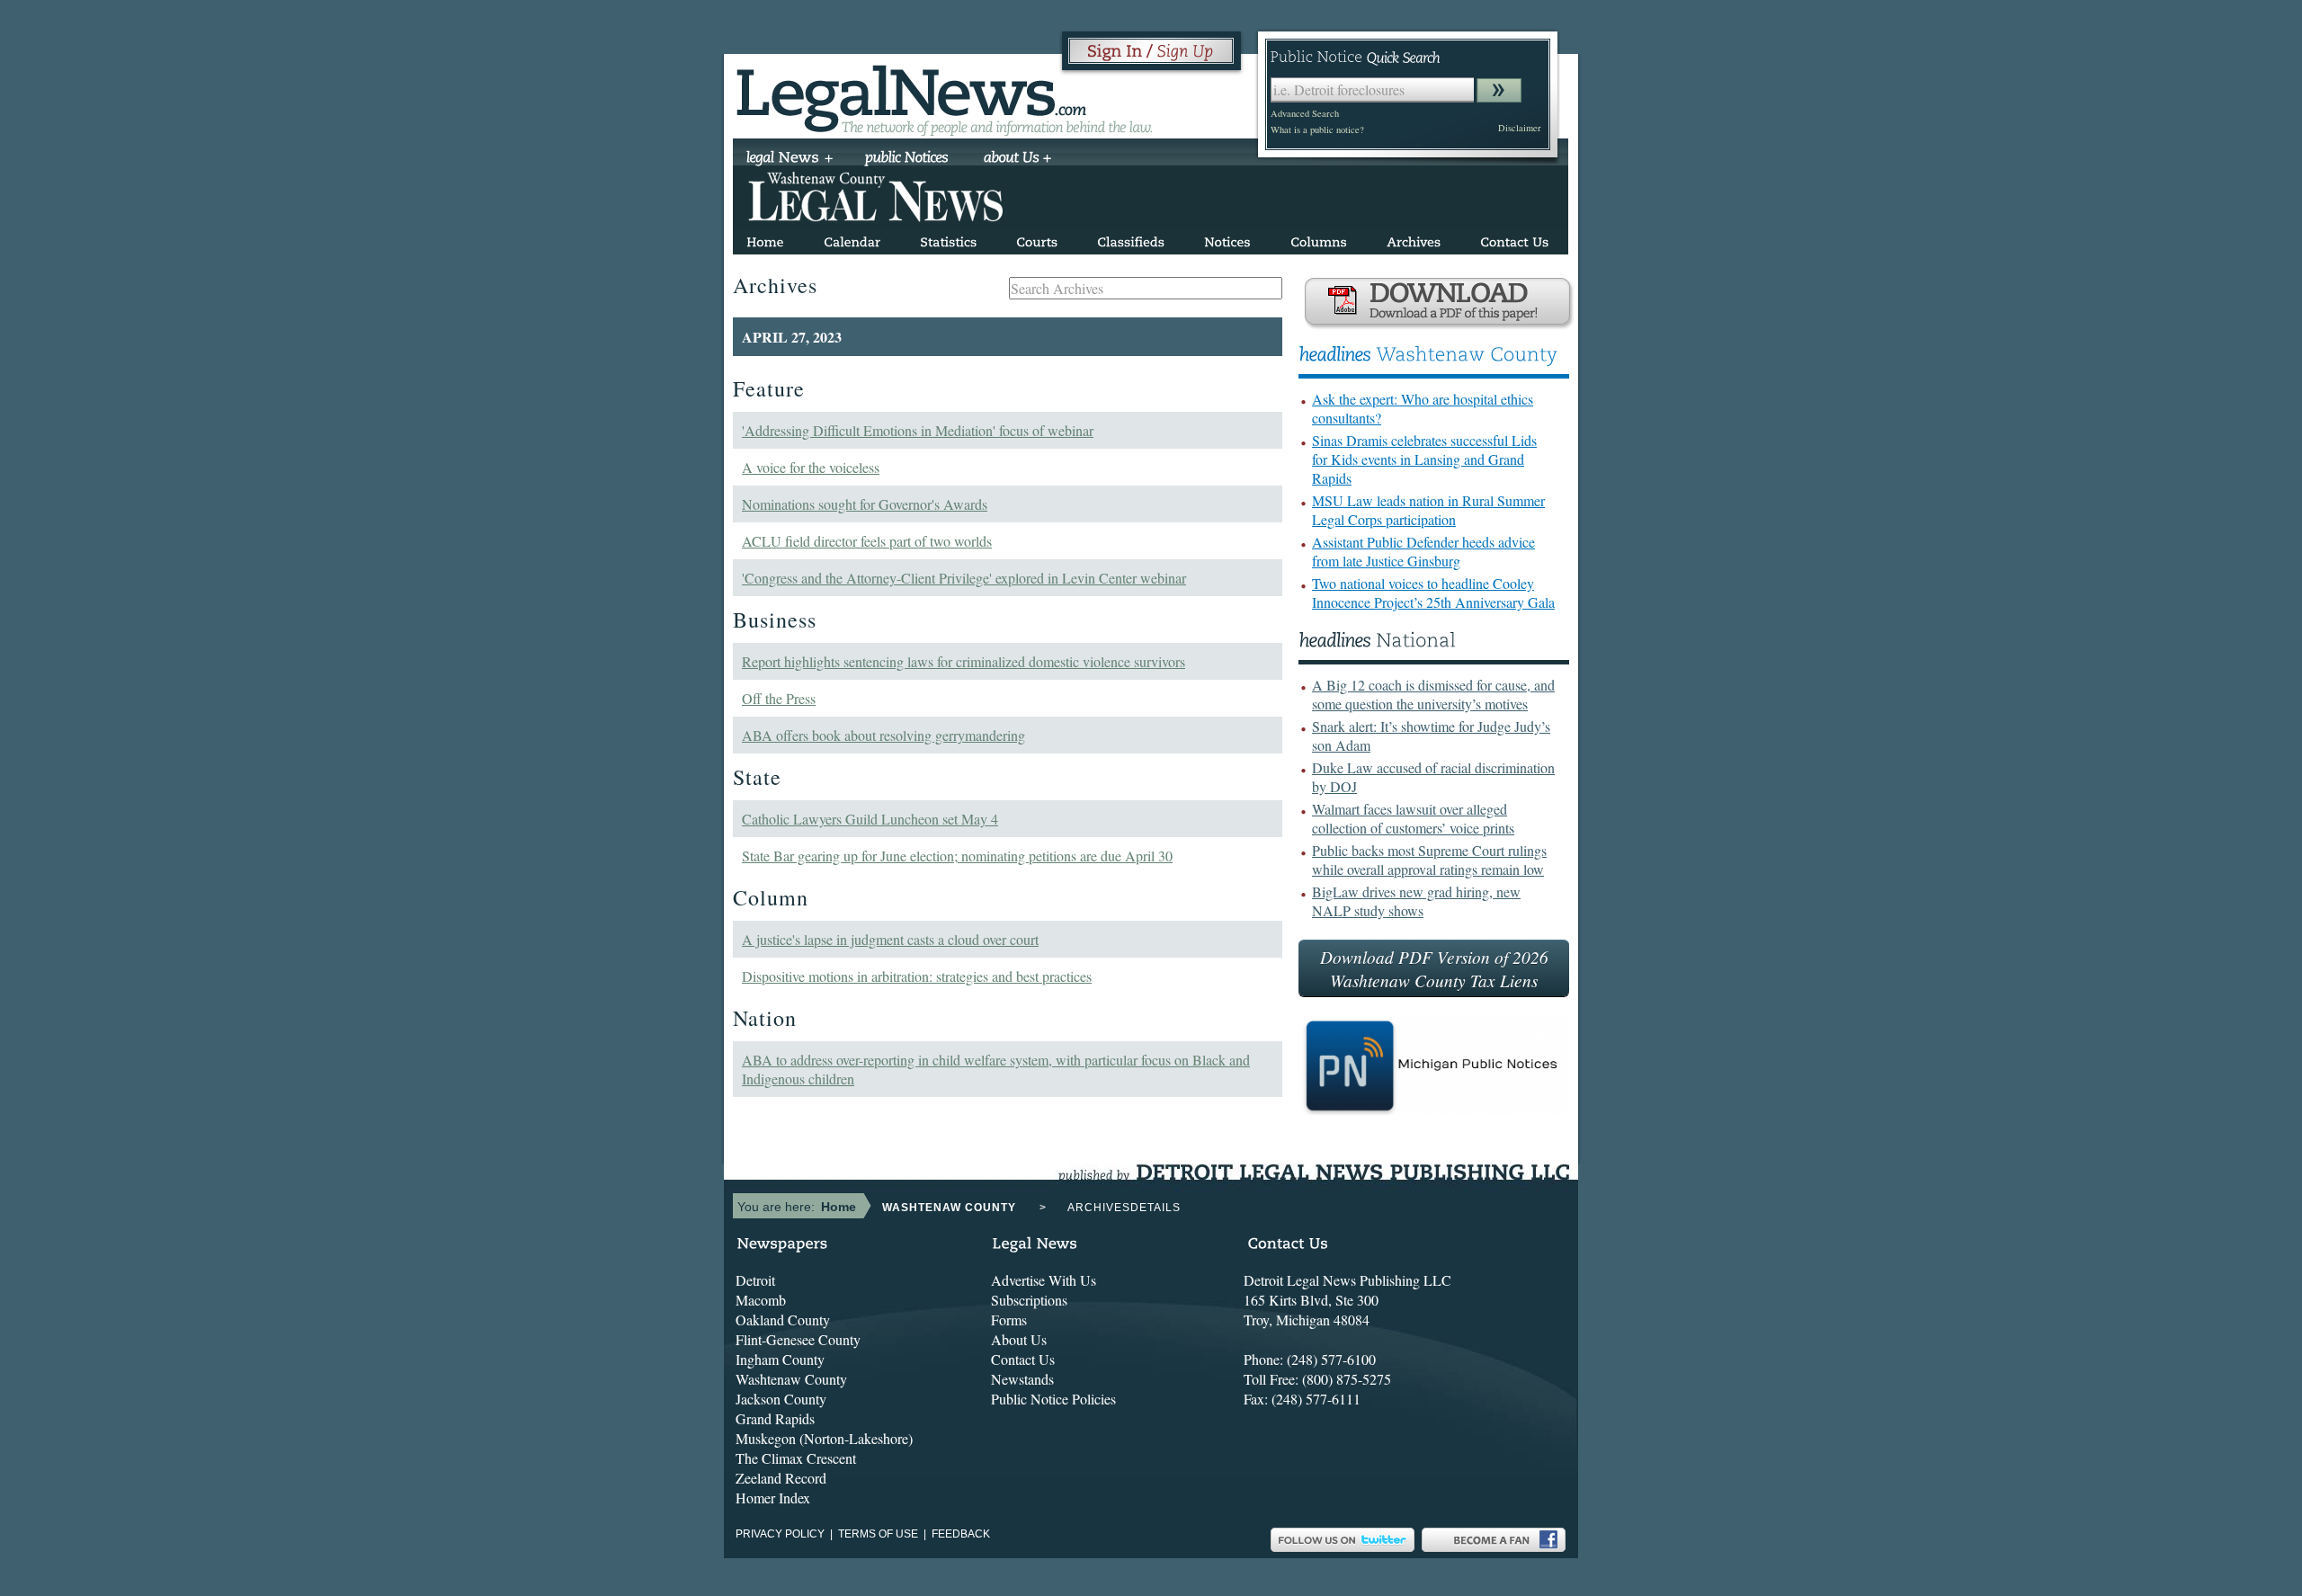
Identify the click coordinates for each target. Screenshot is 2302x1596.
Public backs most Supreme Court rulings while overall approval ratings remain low (1429, 860)
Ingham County (780, 1359)
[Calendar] (852, 239)
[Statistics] (948, 239)
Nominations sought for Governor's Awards (865, 504)
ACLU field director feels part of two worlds (867, 541)
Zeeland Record (781, 1478)
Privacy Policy (780, 1534)
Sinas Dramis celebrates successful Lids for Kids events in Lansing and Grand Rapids (1424, 459)
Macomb (761, 1300)
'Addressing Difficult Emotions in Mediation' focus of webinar (918, 430)
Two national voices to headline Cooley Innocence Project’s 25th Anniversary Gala (1433, 593)
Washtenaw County (791, 1379)
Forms (1009, 1320)
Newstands (1022, 1379)
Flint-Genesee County (798, 1339)
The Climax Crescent (796, 1458)
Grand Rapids (775, 1418)
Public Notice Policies (1053, 1399)
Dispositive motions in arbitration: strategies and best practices (917, 976)
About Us (1019, 1339)
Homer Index (773, 1498)
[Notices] (1227, 239)
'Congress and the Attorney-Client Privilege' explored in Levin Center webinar (964, 578)
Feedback (961, 1534)
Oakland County (783, 1320)
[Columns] (1319, 239)
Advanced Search (1305, 113)
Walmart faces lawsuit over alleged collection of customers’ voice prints (1413, 818)
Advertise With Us (1044, 1280)
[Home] (765, 239)
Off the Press (779, 698)
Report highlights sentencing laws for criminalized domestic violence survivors (964, 661)
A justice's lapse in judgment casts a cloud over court (890, 939)
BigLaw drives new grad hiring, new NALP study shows (1416, 901)
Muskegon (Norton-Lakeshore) (824, 1438)
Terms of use (878, 1534)
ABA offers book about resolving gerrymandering (883, 735)
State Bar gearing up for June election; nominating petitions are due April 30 (957, 856)
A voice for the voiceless (811, 467)
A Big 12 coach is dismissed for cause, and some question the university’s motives (1433, 694)
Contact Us (1023, 1359)
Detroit (755, 1280)
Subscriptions (1029, 1300)
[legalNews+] (790, 159)
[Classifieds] (1131, 239)
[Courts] (1037, 239)
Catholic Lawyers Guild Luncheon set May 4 (870, 819)
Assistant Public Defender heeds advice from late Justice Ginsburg (1423, 551)
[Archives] (1414, 239)
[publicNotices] (907, 159)
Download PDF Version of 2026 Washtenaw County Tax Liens (1434, 968)
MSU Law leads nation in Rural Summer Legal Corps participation (1428, 510)
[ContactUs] (1514, 239)
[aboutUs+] (1017, 159)
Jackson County (781, 1399)
